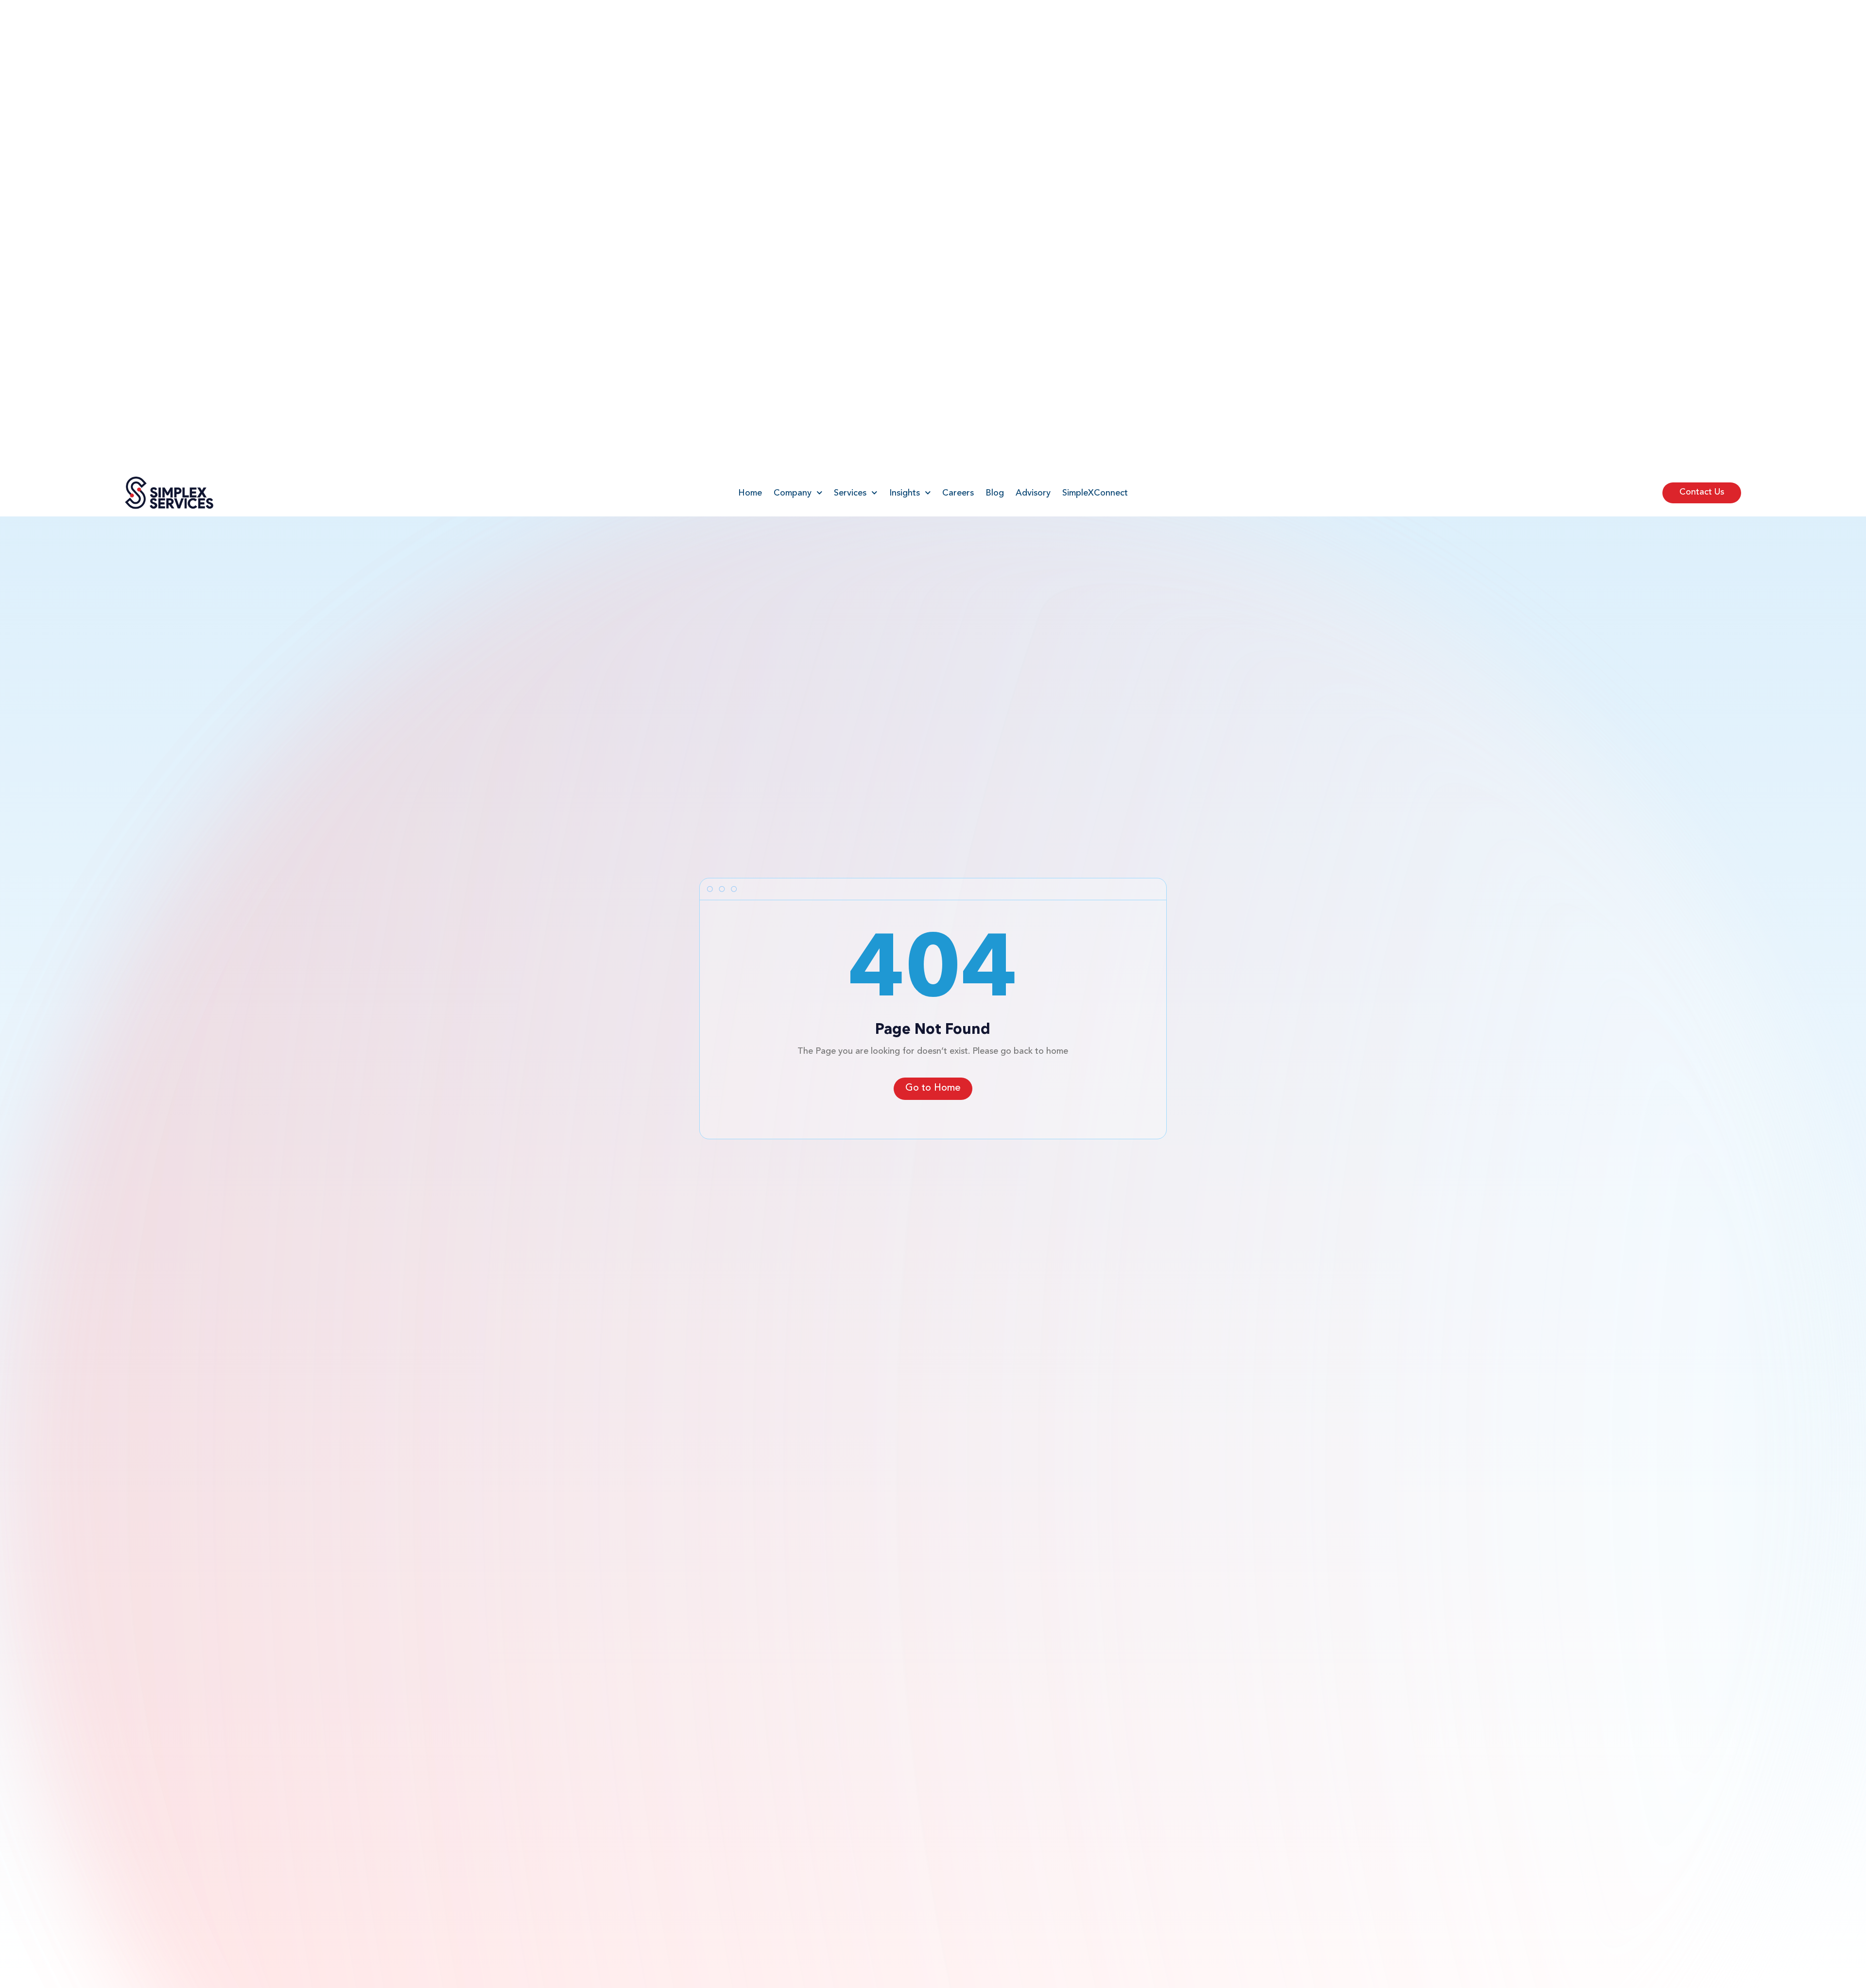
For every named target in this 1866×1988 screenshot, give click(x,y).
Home (750, 24)
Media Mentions (1151, 1612)
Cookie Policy (1710, 1971)
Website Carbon (271, 1856)
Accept (1653, 1948)
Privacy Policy (1752, 1971)
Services (850, 24)
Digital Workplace (678, 1612)
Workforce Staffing (681, 1683)
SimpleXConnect (1095, 24)
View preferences (1814, 1948)
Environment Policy (1157, 1627)
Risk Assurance (672, 1727)
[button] (1847, 1875)
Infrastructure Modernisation (700, 1627)
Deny (1733, 1948)
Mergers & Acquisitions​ (689, 1697)
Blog (995, 24)
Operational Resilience (687, 1712)
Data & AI (662, 1598)
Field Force (665, 1642)
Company (793, 24)
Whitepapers (1144, 1668)
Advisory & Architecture (691, 1583)
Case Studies (1144, 1683)
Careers (958, 24)
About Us (1137, 1583)
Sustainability (669, 1741)
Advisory (1033, 24)
